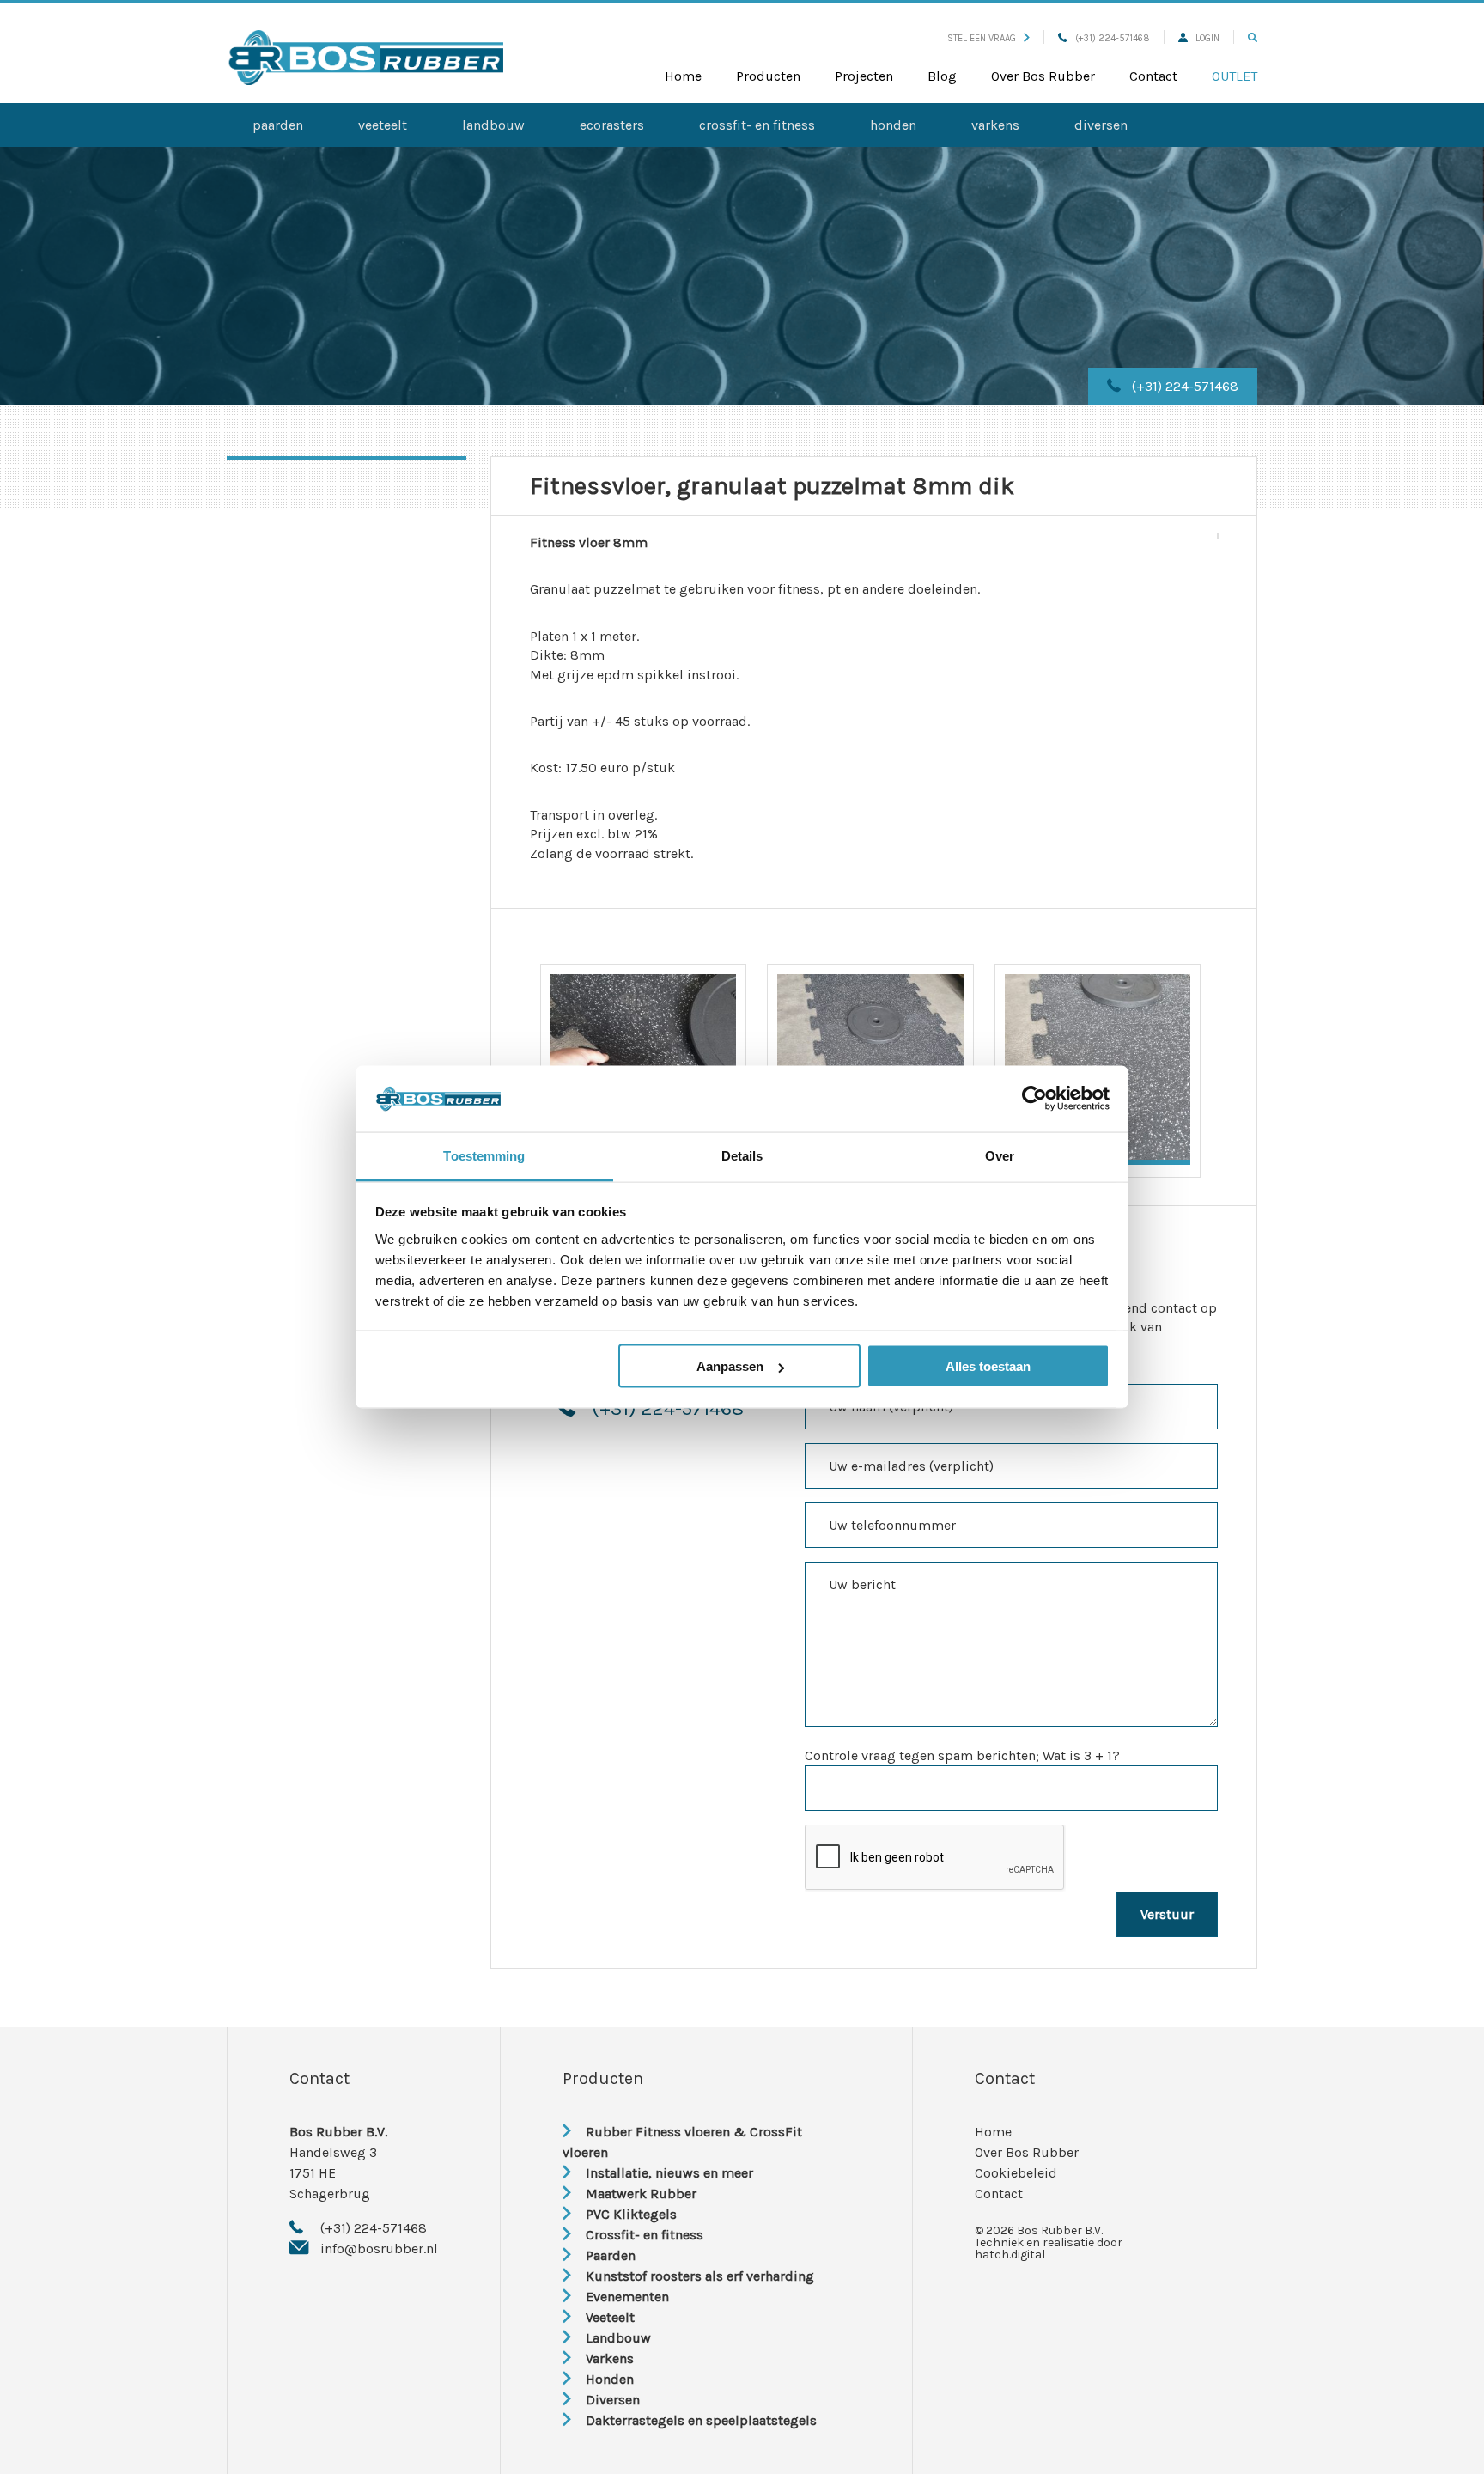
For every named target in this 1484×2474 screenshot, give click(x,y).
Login (1207, 38)
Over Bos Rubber (1043, 76)
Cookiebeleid (1016, 2173)
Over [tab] (1000, 1155)
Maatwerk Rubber (641, 2194)
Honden (893, 125)
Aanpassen (730, 1366)
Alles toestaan (988, 1366)
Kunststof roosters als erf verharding (700, 2276)
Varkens (995, 125)
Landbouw (493, 125)
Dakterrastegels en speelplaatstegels (701, 2420)
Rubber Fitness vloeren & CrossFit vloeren (682, 2142)
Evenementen (627, 2297)
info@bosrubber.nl (379, 2249)
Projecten (864, 76)
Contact (1153, 76)
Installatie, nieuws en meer (669, 2173)
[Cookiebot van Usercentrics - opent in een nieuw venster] (1034, 1099)
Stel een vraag (982, 38)
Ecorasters (612, 125)
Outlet (1235, 76)
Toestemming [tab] (484, 1155)
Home (683, 76)
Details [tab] (742, 1155)
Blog (942, 76)
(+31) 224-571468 (1113, 38)
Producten (768, 76)
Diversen (1101, 125)
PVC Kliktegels (631, 2214)
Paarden (278, 125)
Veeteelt (383, 125)
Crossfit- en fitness (757, 125)
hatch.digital (1010, 2255)
